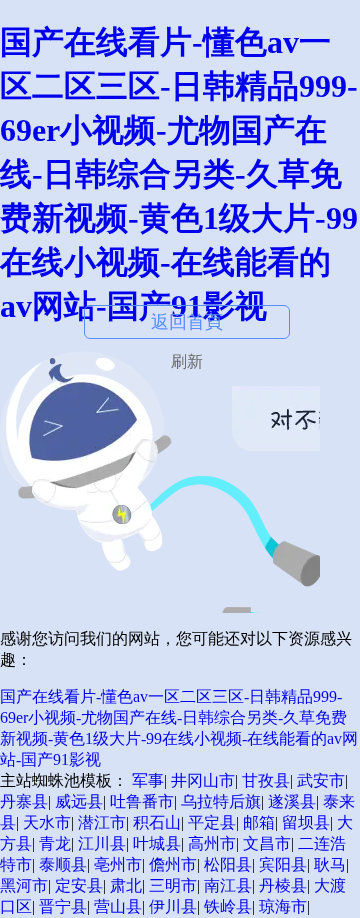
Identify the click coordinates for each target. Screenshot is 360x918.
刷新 (187, 361)
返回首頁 (187, 322)
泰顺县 (63, 864)
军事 (148, 780)
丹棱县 (283, 885)
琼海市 (283, 906)
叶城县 (157, 843)
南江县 (228, 885)
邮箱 (259, 822)
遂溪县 (292, 801)
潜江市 (102, 822)
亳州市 (118, 864)
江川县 (102, 843)
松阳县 (228, 864)
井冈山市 (203, 780)
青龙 (55, 843)
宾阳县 (283, 864)
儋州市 (173, 864)
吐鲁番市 (142, 801)
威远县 (79, 801)
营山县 (118, 906)
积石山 (157, 822)
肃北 (126, 885)
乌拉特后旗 (221, 801)
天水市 (47, 822)
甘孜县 (266, 780)
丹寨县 (24, 801)
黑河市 (24, 885)
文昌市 (267, 843)
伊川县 (173, 906)
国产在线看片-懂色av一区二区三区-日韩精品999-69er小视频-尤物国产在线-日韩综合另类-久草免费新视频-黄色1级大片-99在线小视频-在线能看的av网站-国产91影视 (179, 174)
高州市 (212, 843)
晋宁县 (63, 906)
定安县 (79, 885)
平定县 (212, 822)
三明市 (173, 885)
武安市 (321, 780)
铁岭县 (228, 906)
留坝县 (306, 822)
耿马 (330, 864)
